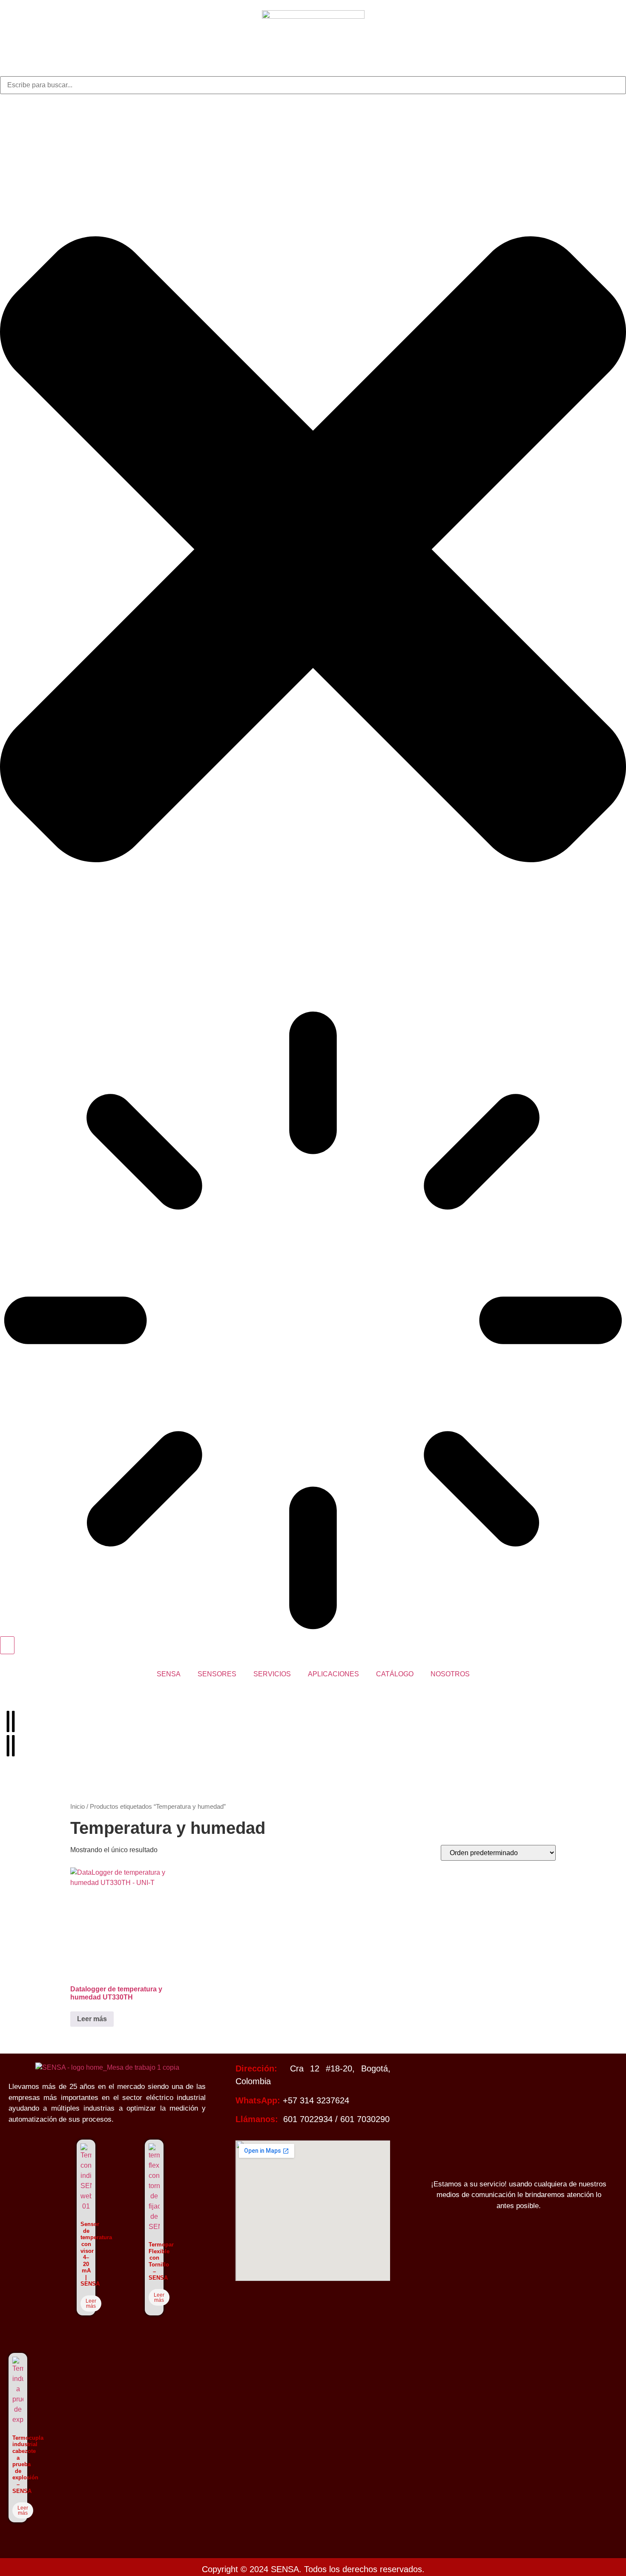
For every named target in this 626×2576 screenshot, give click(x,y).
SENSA (169, 1674)
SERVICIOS (272, 1674)
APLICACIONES (333, 1674)
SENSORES (217, 1674)
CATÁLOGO (395, 1674)
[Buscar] (7, 1645)
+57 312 (52, 1699)
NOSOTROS (450, 1674)
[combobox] (313, 85)
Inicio (78, 1807)
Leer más (92, 2019)
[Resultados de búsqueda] (313, 1322)
